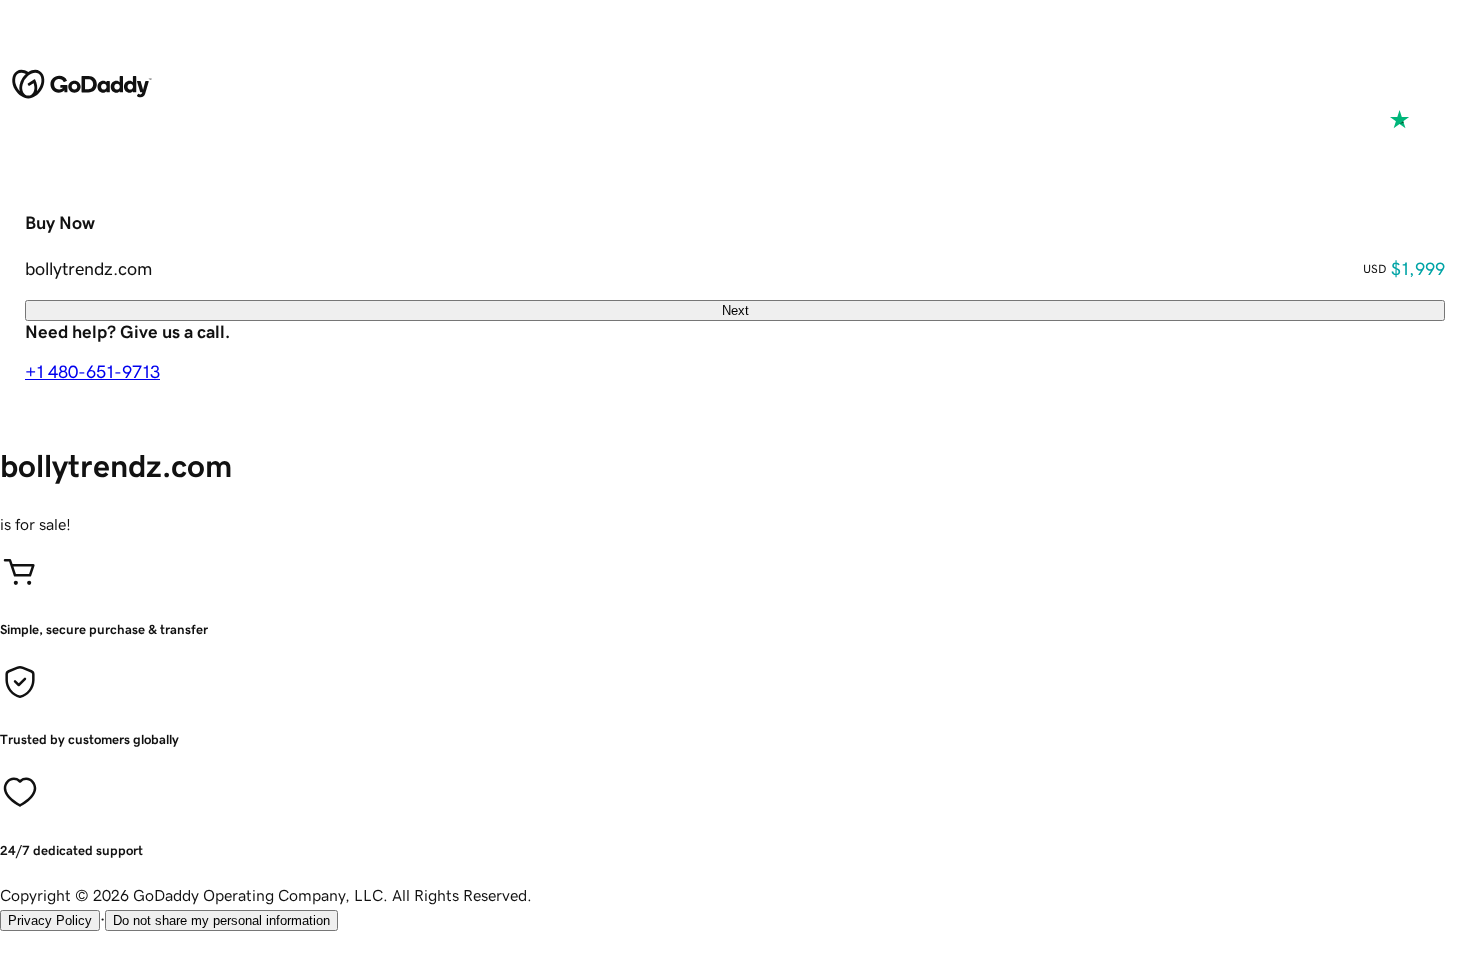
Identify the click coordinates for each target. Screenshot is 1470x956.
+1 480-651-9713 (92, 372)
